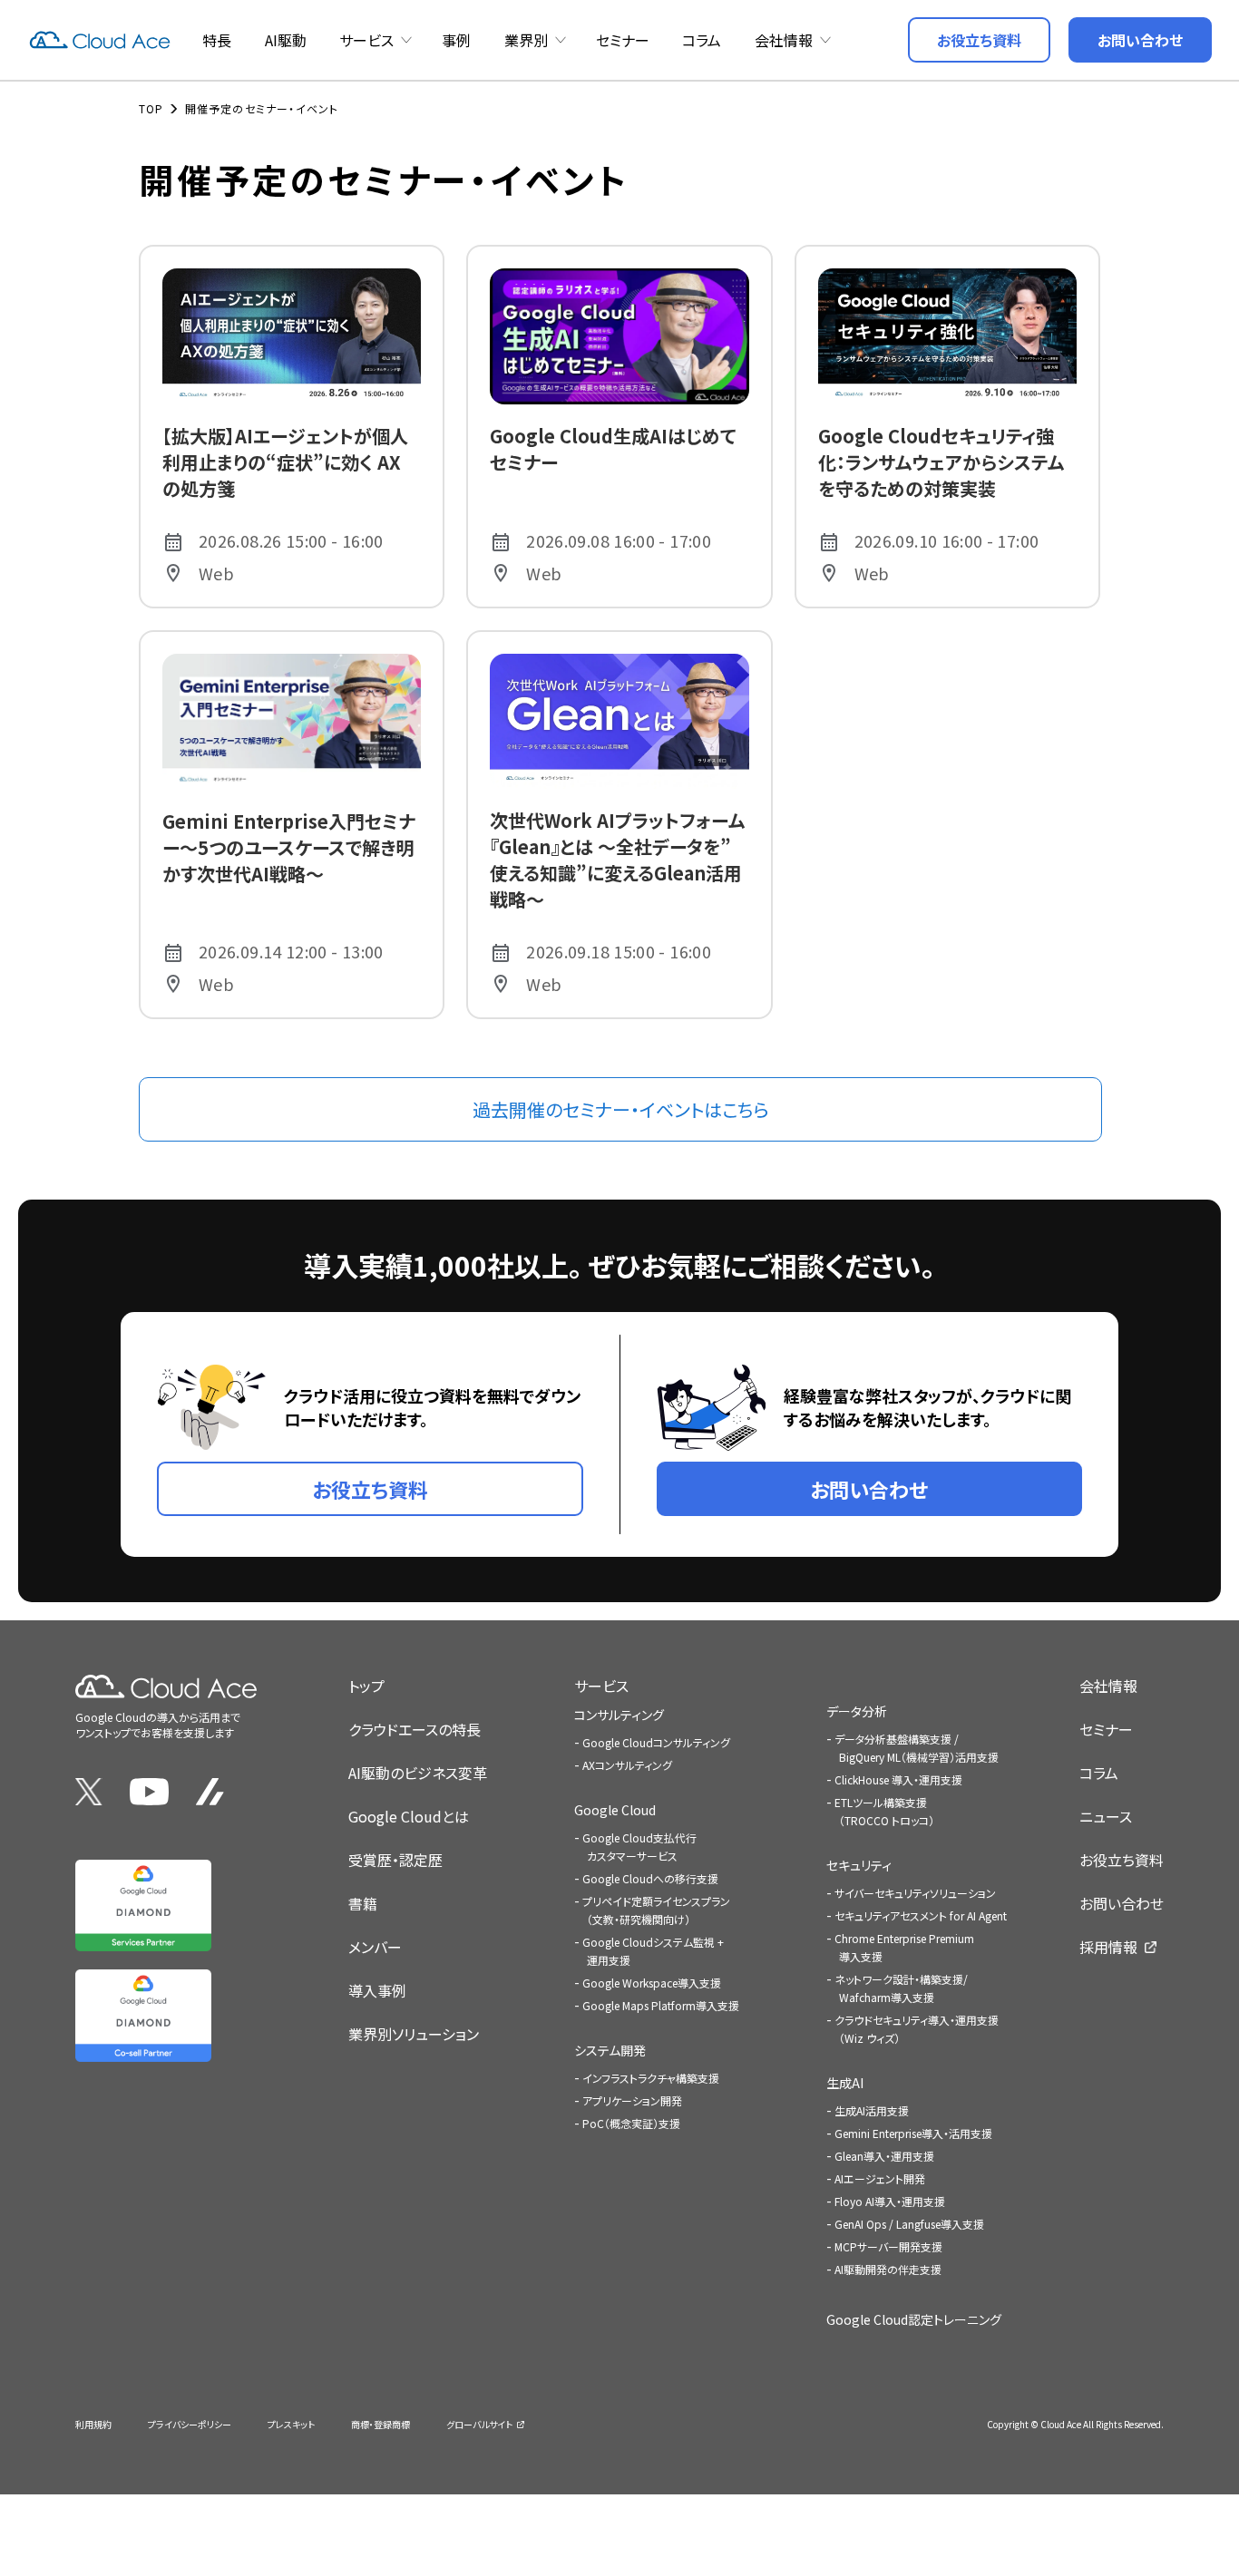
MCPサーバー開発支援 (888, 2246)
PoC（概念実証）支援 (631, 2123)
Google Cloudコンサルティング (656, 1742)
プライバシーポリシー (190, 2424)
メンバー (375, 1947)
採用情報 (1108, 1947)
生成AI (845, 2083)
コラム (702, 40)
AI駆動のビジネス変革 (418, 1773)
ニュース (1106, 1816)
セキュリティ (859, 1865)
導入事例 (377, 1990)
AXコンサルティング (627, 1765)
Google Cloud (615, 1810)
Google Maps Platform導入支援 (661, 2005)
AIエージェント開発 (880, 2178)
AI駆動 (286, 40)
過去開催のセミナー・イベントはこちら (621, 1109)
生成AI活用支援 (872, 2110)
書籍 (363, 1903)
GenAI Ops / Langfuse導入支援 (909, 2224)
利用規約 (93, 2424)
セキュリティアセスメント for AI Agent (921, 1915)
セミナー (623, 40)
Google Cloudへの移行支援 (650, 1878)
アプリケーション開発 (632, 2100)
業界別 (526, 40)
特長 (217, 40)
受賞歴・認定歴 (395, 1860)
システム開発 (610, 2050)
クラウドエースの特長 (415, 1729)
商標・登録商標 (380, 2424)
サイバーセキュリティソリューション (915, 1893)
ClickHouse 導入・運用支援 (898, 1779)
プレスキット (291, 2424)
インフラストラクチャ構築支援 (651, 2078)
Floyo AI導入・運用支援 (890, 2201)
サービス (366, 40)
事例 (456, 40)
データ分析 (857, 1711)
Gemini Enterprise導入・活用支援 (913, 2133)
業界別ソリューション (414, 2034)
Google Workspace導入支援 (652, 1983)
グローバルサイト (479, 2424)
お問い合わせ (1122, 1903)
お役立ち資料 (1122, 1860)
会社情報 (784, 40)
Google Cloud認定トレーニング (914, 2319)
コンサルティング (619, 1715)
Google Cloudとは (409, 1816)
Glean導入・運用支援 (884, 2156)
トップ (366, 1686)
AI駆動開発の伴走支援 (888, 2269)
